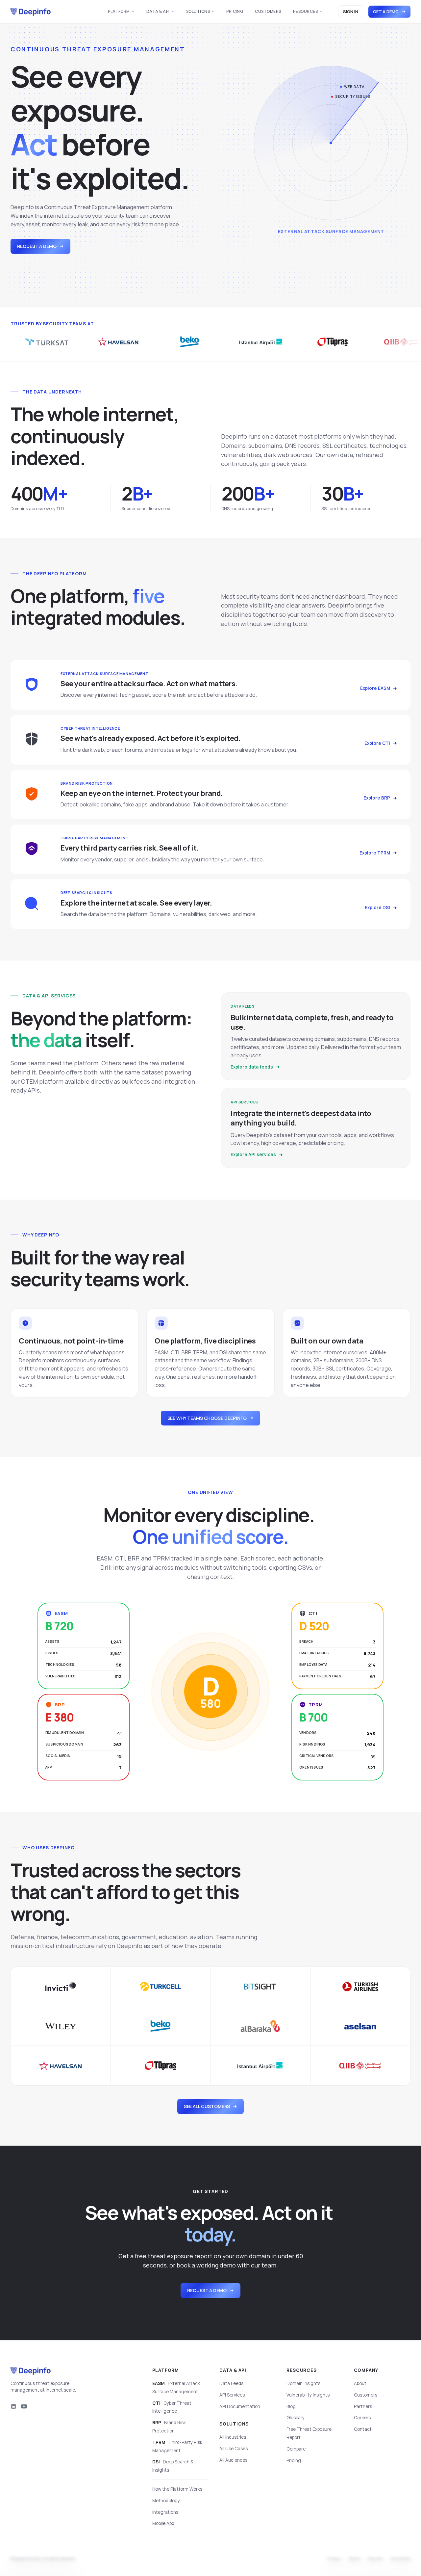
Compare (296, 2449)
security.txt (401, 2559)
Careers (362, 2418)
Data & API (158, 11)
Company (366, 2370)
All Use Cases (234, 2449)
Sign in (351, 12)
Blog (291, 2406)
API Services (232, 2395)
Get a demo (386, 12)
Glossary (296, 2418)
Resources (305, 11)
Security (375, 2559)
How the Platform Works (177, 2489)
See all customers (207, 2106)
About (360, 2383)
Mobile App (163, 2523)
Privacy (334, 2559)
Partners (363, 2406)
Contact (363, 2429)
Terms (355, 2559)
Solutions (198, 11)
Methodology (166, 2501)
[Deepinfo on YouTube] (24, 2406)
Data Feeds (231, 2383)
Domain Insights (303, 2383)
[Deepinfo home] (31, 12)
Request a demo (37, 246)
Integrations (165, 2512)
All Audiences (233, 2460)
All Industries (233, 2437)
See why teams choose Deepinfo (207, 1418)
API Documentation (240, 2406)
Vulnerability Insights (308, 2395)
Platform (119, 11)
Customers (268, 11)
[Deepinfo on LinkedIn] (13, 2406)
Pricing (235, 11)
